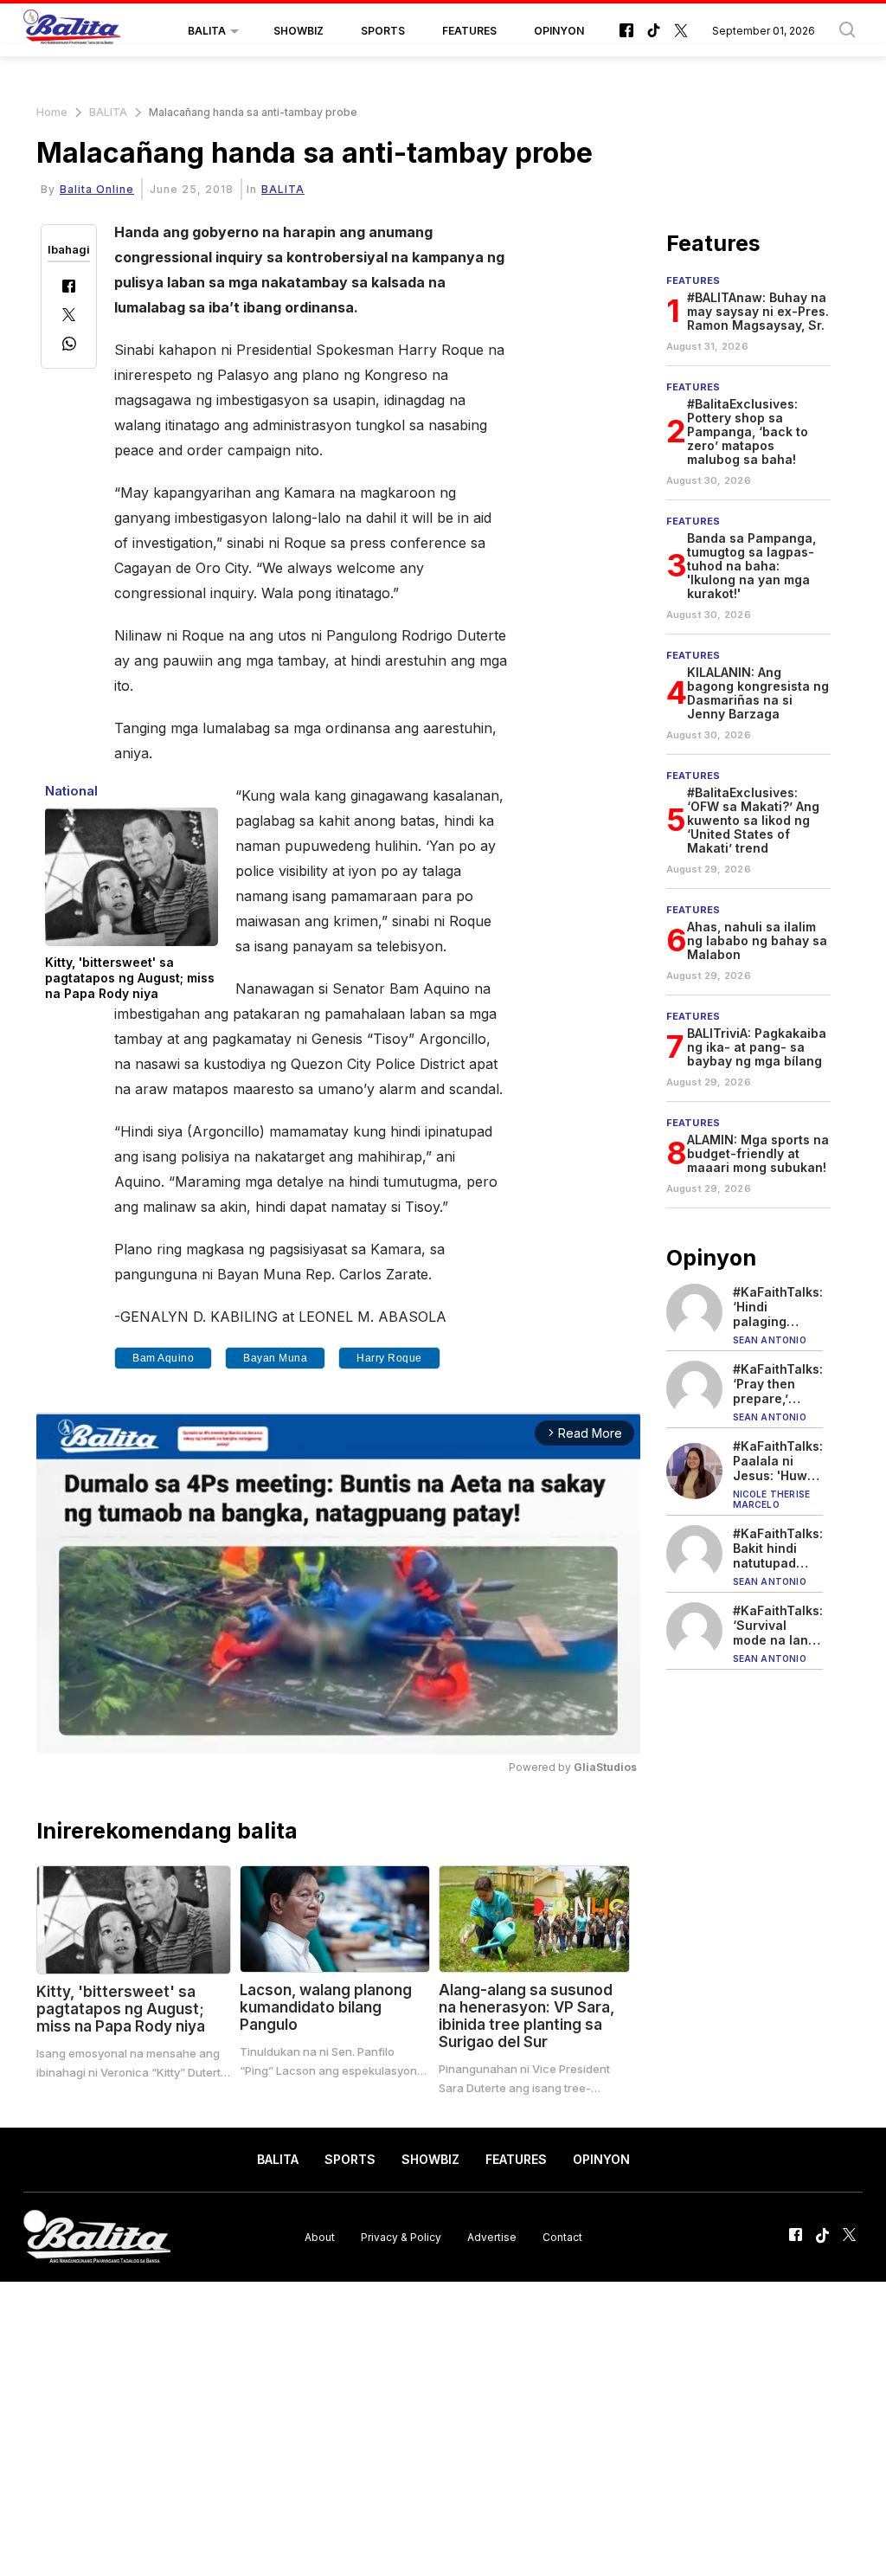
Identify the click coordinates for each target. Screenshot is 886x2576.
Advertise (492, 2236)
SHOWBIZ (299, 31)
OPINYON (559, 31)
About (320, 2236)
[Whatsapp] (69, 346)
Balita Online (97, 189)
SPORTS (383, 31)
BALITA (207, 31)
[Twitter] (69, 316)
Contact (562, 2236)
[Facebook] (69, 288)
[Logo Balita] (72, 31)
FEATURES (469, 31)
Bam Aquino (163, 1358)
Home (52, 112)
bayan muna (275, 1358)
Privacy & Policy (401, 2236)
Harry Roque (389, 1358)
